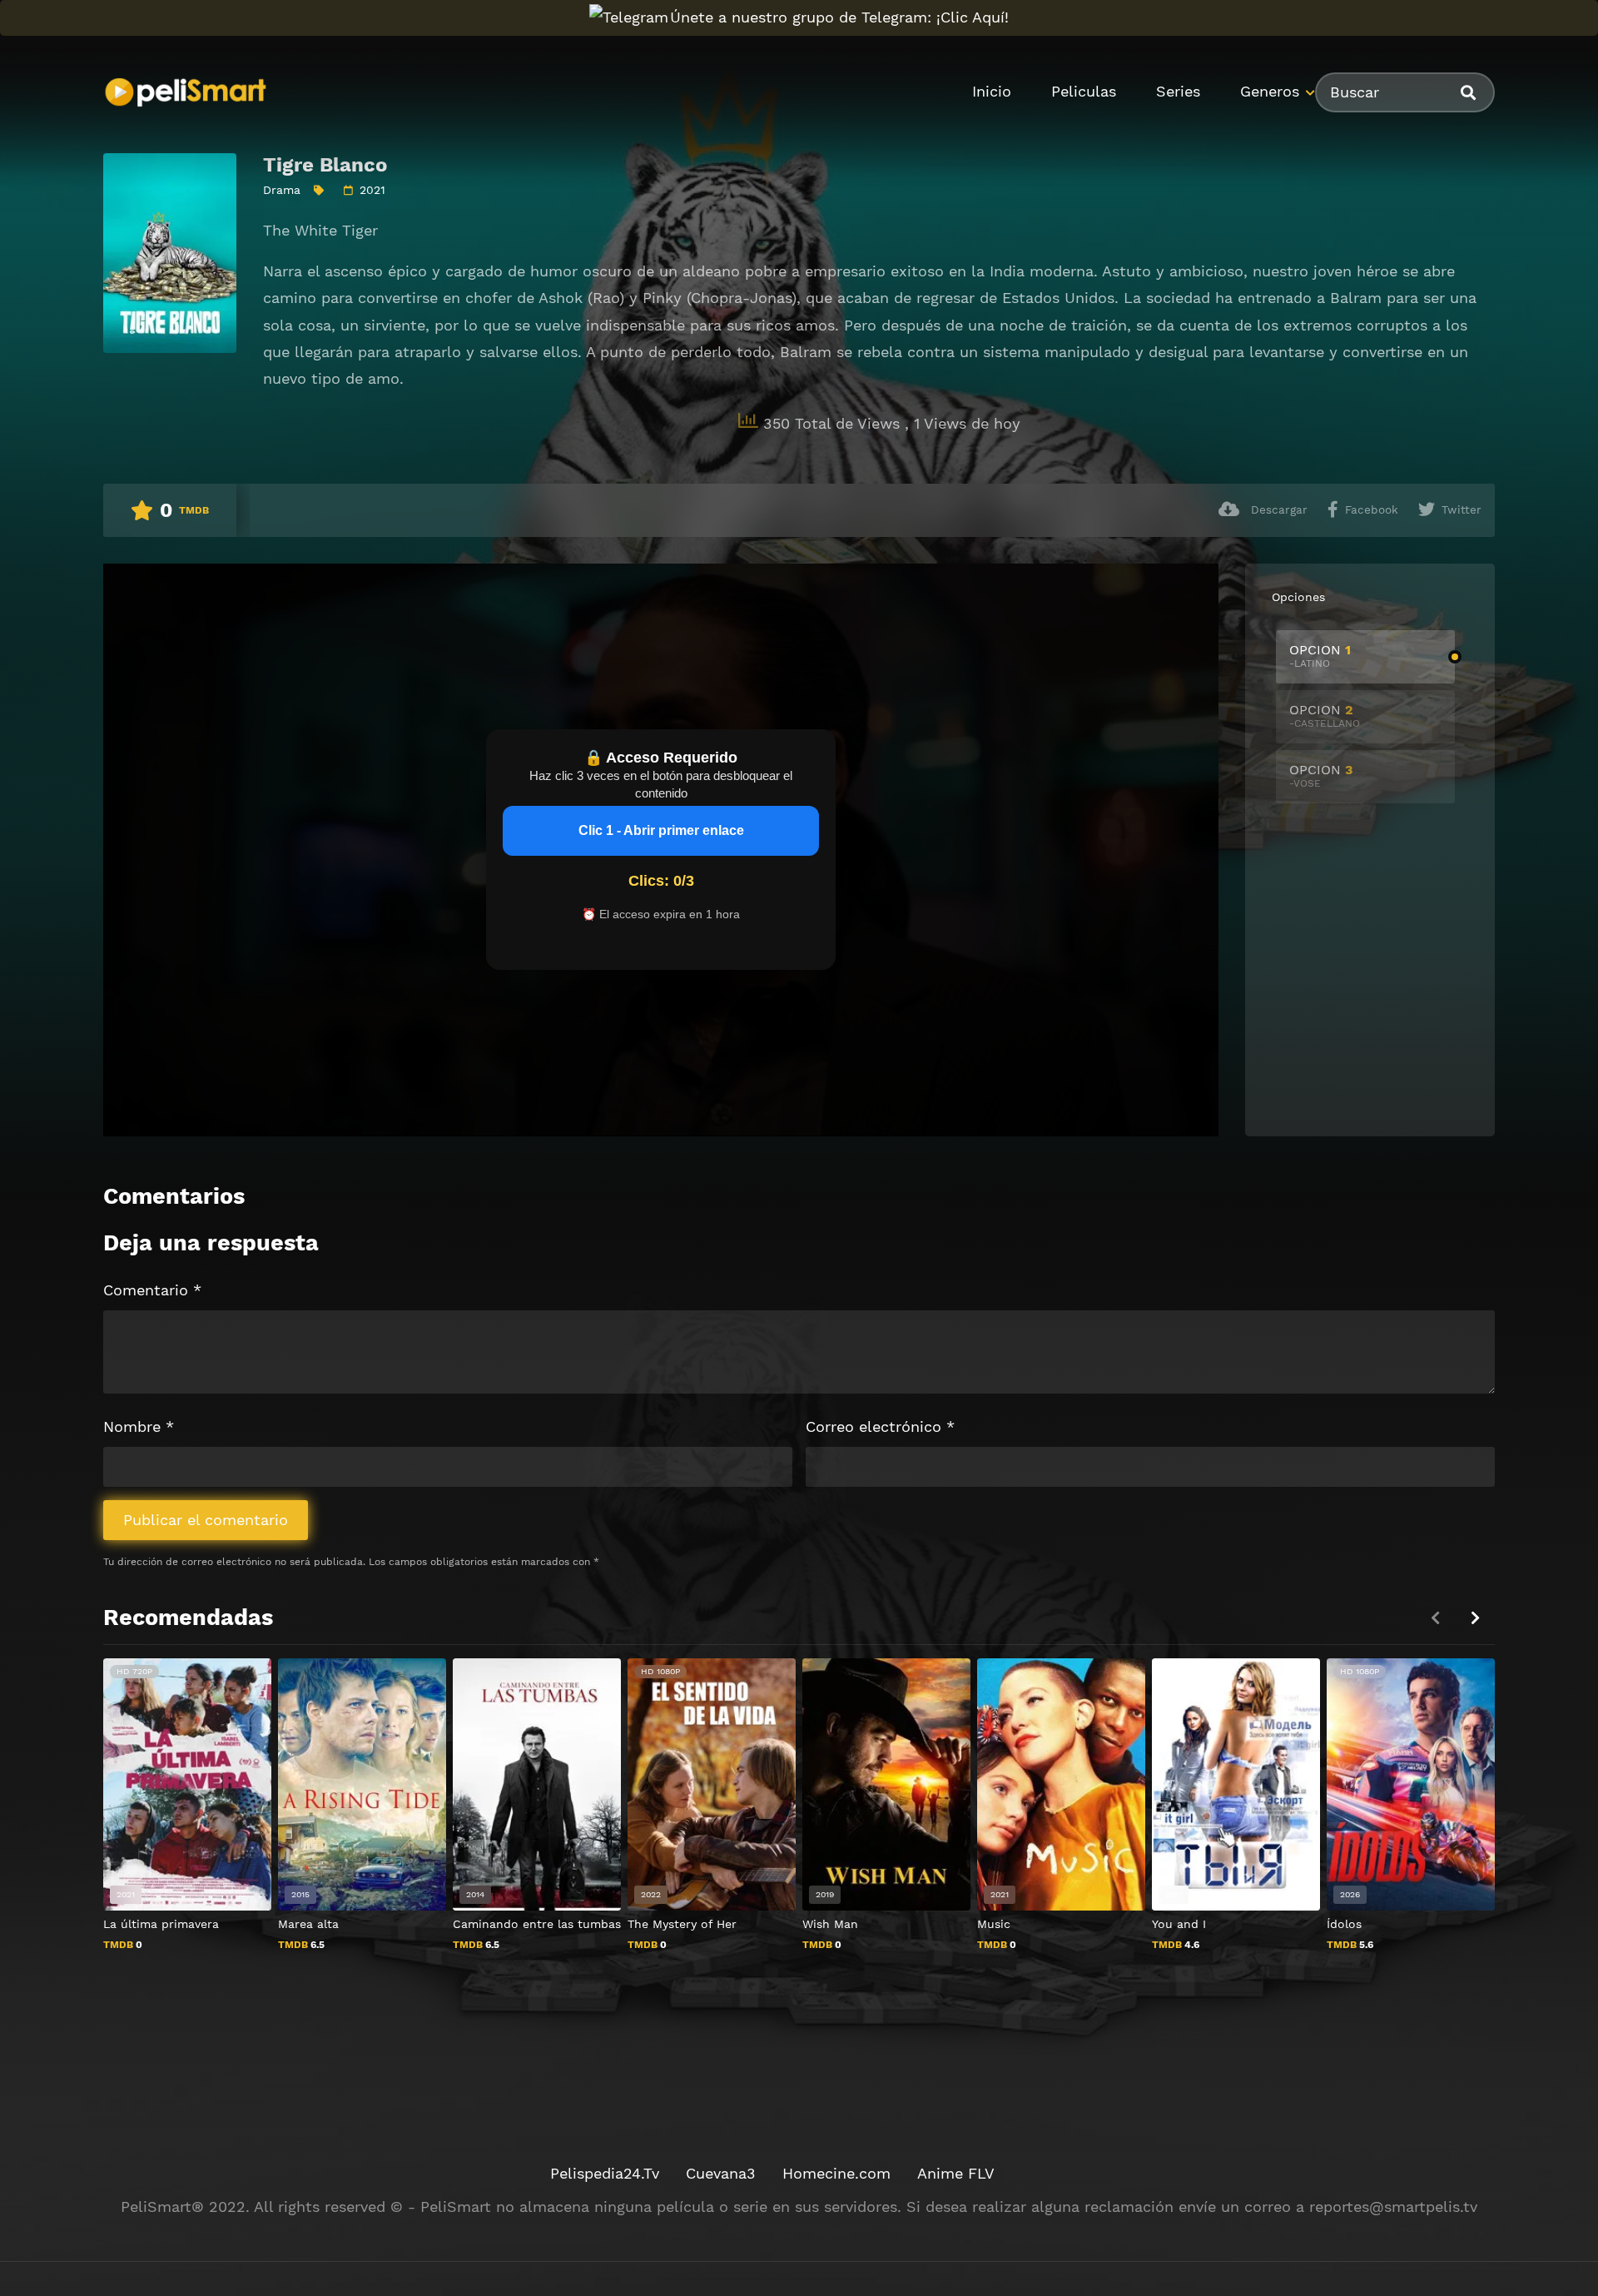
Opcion (1320, 656)
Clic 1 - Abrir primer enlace (661, 830)
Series (1178, 91)
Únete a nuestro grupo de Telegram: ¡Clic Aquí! (839, 17)
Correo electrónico (880, 1426)
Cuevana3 (721, 2173)
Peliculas (1084, 91)
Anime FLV (956, 2173)
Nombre (139, 1426)
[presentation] (1475, 1618)
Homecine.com (836, 2173)
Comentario (152, 1290)
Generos (1270, 91)
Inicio (992, 91)
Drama (282, 190)
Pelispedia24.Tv (605, 2173)
